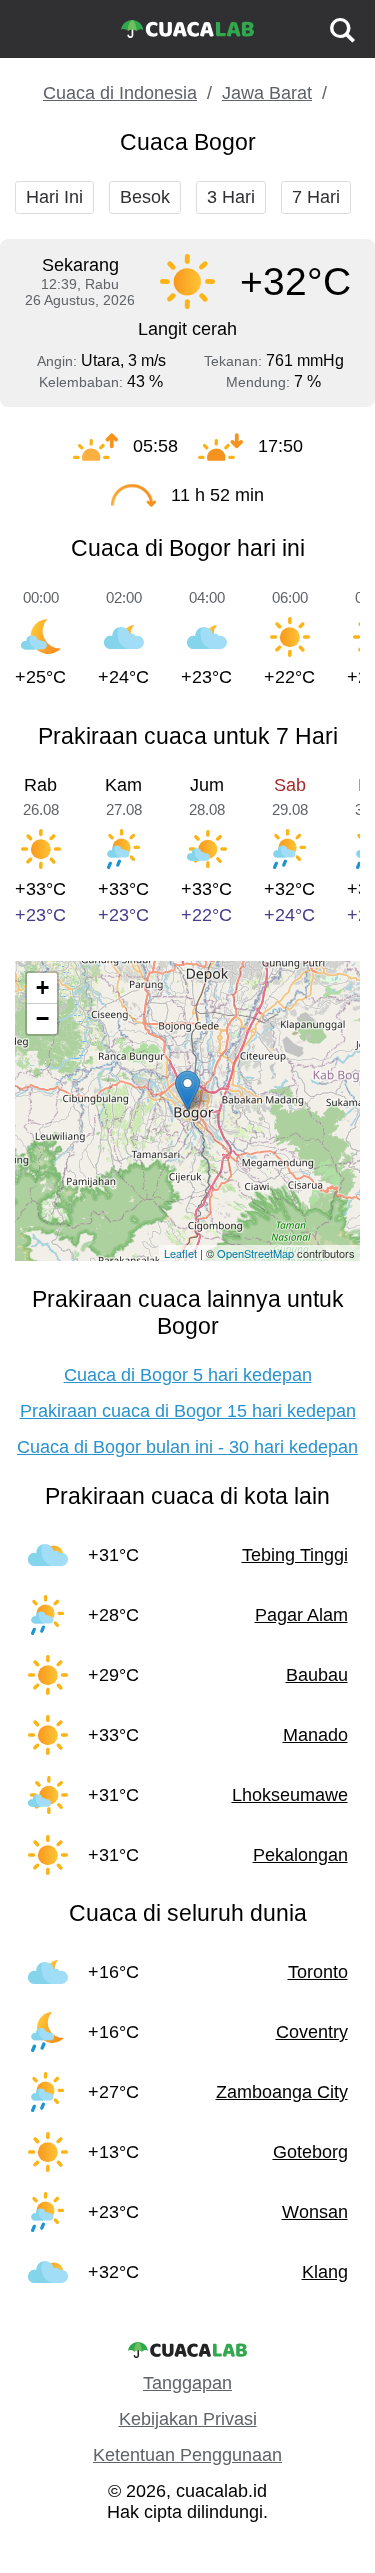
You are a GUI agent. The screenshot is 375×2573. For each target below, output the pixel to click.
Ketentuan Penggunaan (187, 2455)
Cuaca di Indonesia (120, 93)
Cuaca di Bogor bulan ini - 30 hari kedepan (187, 1447)
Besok (145, 197)
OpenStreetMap (255, 1253)
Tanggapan (187, 2383)
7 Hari (316, 197)
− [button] (42, 1018)
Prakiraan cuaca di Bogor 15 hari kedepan (188, 1411)
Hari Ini (54, 197)
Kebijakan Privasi (188, 2419)
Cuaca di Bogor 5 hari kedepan (188, 1375)
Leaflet (180, 1253)
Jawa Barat (267, 93)
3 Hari (231, 197)
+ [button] (42, 987)
